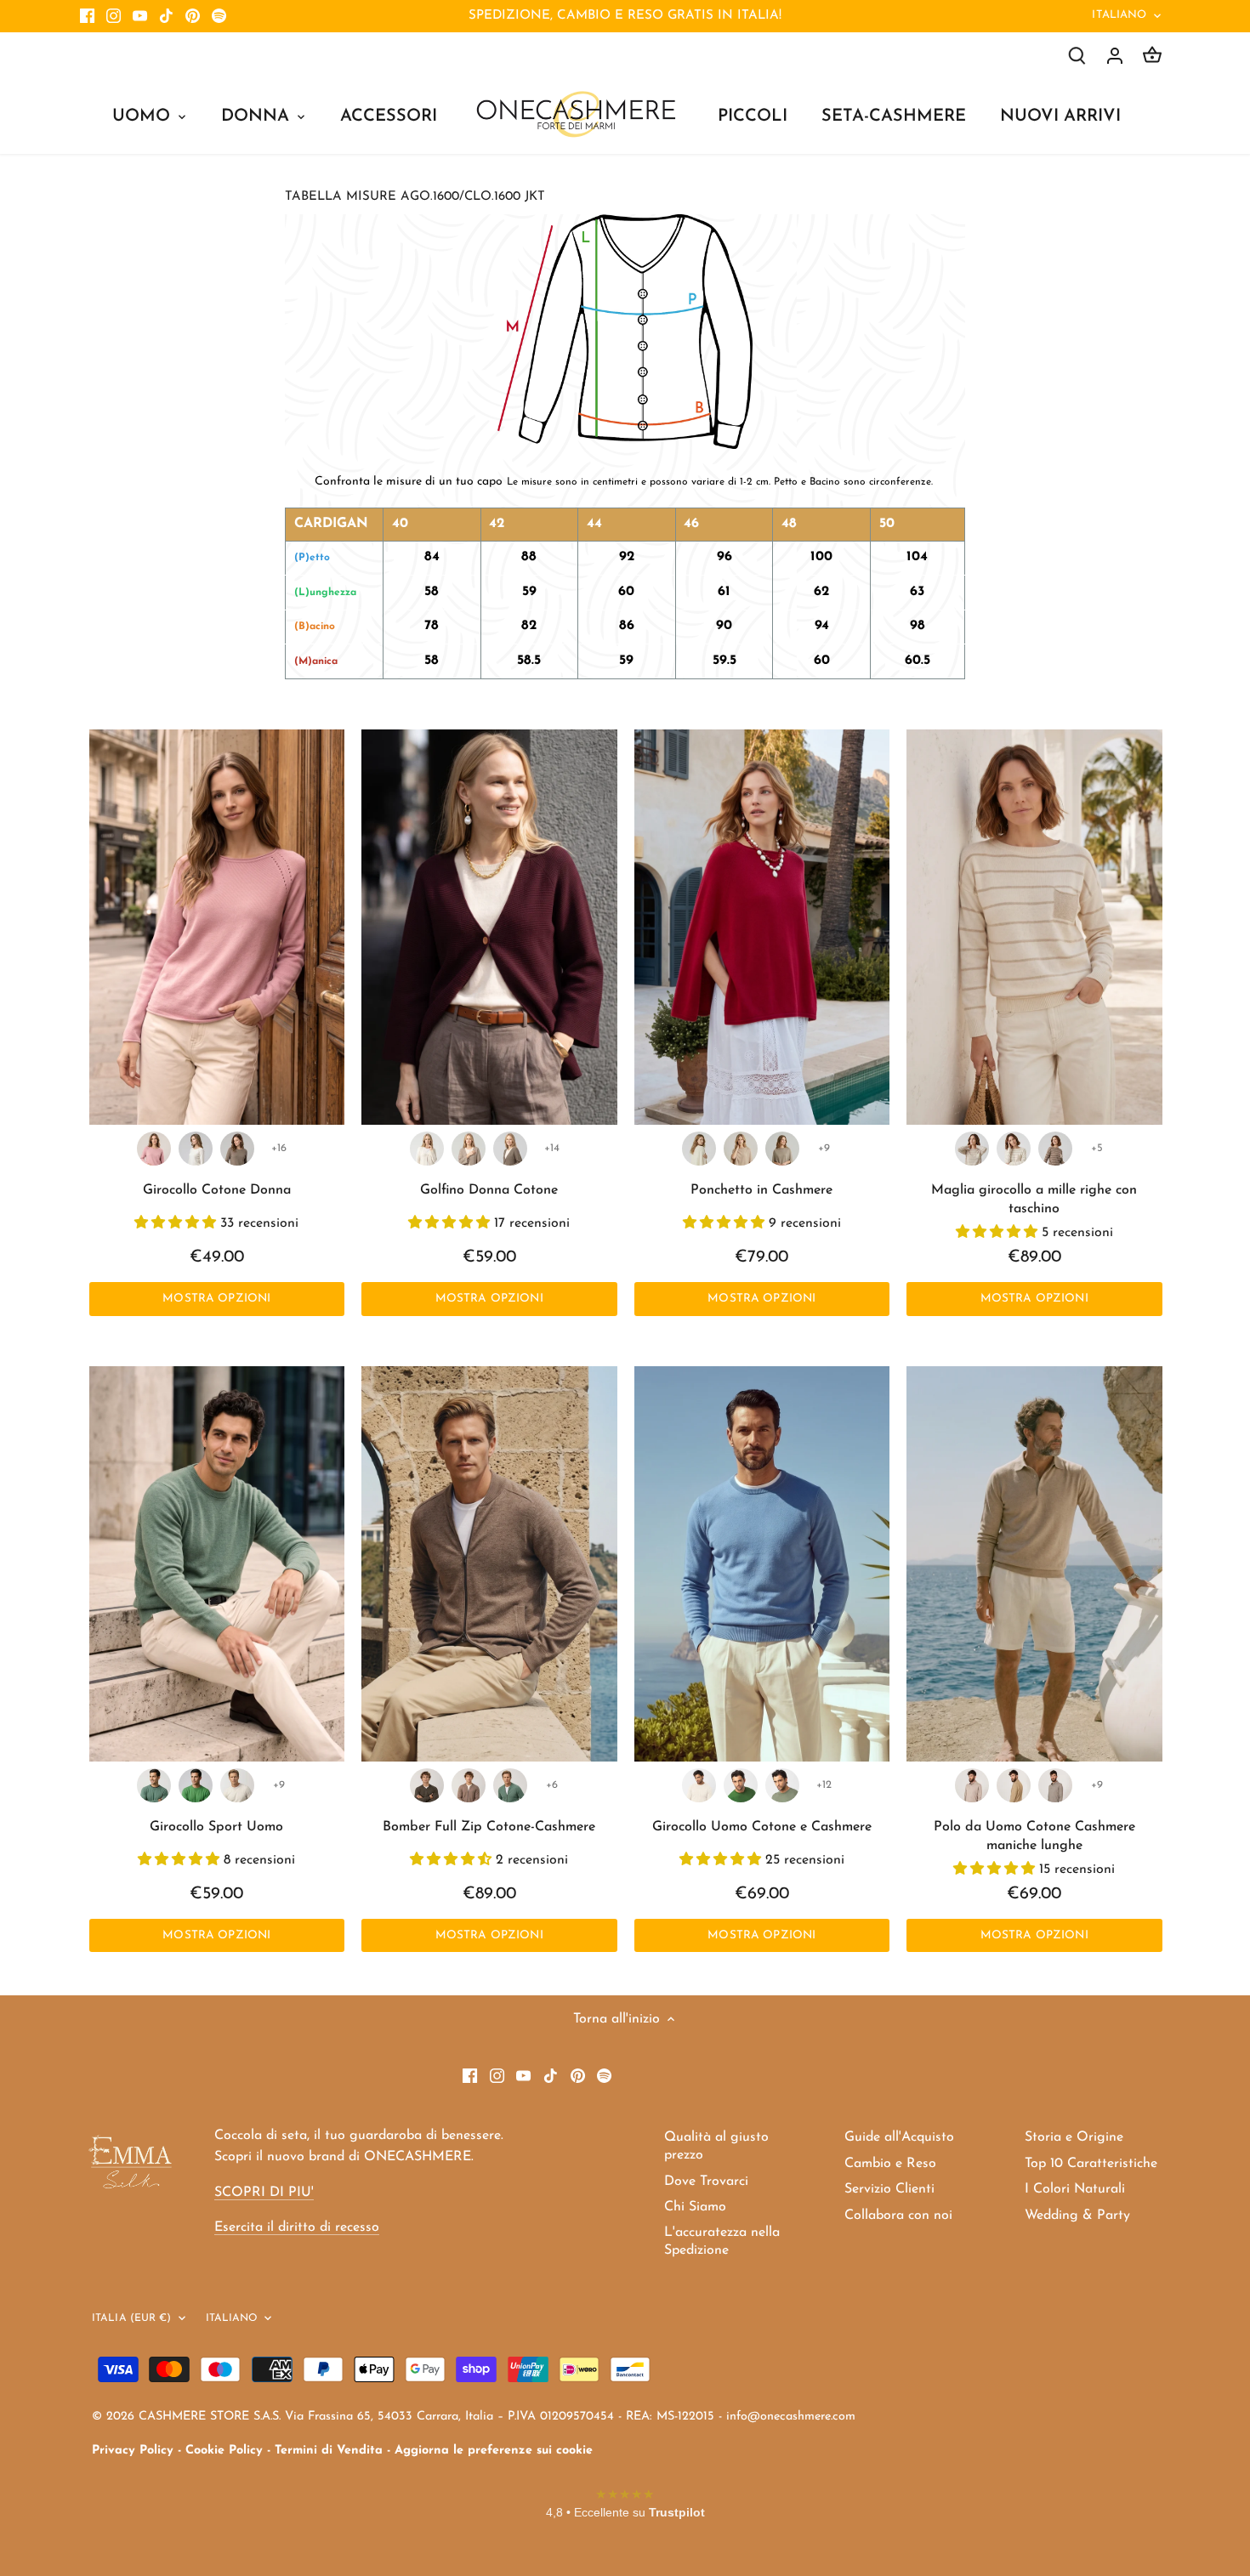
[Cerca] (1077, 56)
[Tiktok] (166, 16)
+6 (552, 1785)
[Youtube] (140, 16)
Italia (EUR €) (132, 2318)
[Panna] (699, 1149)
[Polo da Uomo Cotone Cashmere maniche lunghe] (1034, 1564)
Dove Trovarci (706, 2182)
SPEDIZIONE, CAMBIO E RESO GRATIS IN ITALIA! (625, 16)
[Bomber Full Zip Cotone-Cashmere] (489, 1564)
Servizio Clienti (889, 2189)
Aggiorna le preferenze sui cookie (494, 2451)
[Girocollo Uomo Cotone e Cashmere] (762, 1564)
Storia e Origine (1074, 2137)
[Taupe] (237, 1149)
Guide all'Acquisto (899, 2137)
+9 (824, 1148)
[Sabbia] (972, 1785)
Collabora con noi (898, 2216)
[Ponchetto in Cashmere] (762, 928)
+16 (279, 1148)
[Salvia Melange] (154, 1785)
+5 (1097, 1148)
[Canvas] (1055, 1785)
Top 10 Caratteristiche (1091, 2164)
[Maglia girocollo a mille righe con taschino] (1034, 928)
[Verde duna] (782, 1785)
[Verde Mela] (196, 1785)
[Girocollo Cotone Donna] (217, 928)
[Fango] (427, 1785)
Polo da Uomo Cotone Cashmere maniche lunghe (1034, 1836)
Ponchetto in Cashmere (761, 1190)
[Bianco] (699, 1785)
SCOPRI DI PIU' (264, 2193)
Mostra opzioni (216, 1299)
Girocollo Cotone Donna (217, 1190)
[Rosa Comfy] (154, 1149)
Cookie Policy (224, 2451)
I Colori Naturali (1075, 2189)
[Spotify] (219, 16)
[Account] (1115, 56)
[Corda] (469, 1149)
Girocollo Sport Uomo (216, 1827)
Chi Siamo (695, 2207)
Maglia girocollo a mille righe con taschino (1034, 1200)
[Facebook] (87, 16)
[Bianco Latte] (196, 1149)
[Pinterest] (193, 16)
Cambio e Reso (890, 2164)
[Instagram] (114, 16)
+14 (552, 1148)
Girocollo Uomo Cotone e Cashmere (762, 1827)
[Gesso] (237, 1785)
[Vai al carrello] (1152, 56)
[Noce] (782, 1149)
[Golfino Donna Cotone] (489, 928)
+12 (824, 1785)
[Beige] (741, 1149)
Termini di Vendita (329, 2451)
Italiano (1119, 15)
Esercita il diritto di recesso (297, 2227)
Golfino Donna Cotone (489, 1190)
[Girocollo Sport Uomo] (217, 1564)
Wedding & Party (1077, 2216)
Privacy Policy (133, 2451)
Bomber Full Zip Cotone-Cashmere (489, 1827)
